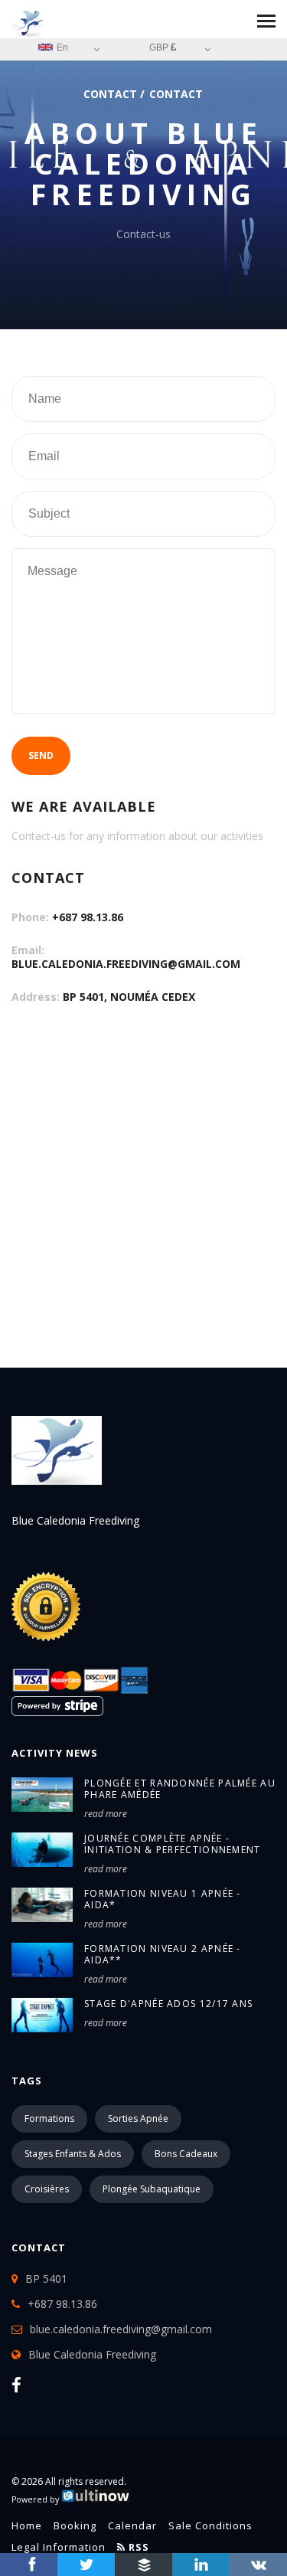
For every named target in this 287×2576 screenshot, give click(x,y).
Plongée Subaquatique (152, 2189)
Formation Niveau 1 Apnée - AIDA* (163, 1899)
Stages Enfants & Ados (73, 2154)
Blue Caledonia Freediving (92, 2354)
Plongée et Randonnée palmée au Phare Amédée (180, 1789)
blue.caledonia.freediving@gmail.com (126, 964)
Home (27, 2525)
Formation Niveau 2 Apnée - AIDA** (163, 1954)
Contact (110, 94)
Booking (75, 2525)
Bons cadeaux (186, 2154)
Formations (49, 2118)
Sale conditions (210, 2525)
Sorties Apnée (138, 2118)
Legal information (59, 2547)
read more (106, 1814)
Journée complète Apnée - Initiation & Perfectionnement (173, 1844)
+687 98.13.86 (88, 917)
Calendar (132, 2525)
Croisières (47, 2189)
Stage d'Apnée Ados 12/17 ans (168, 2004)
